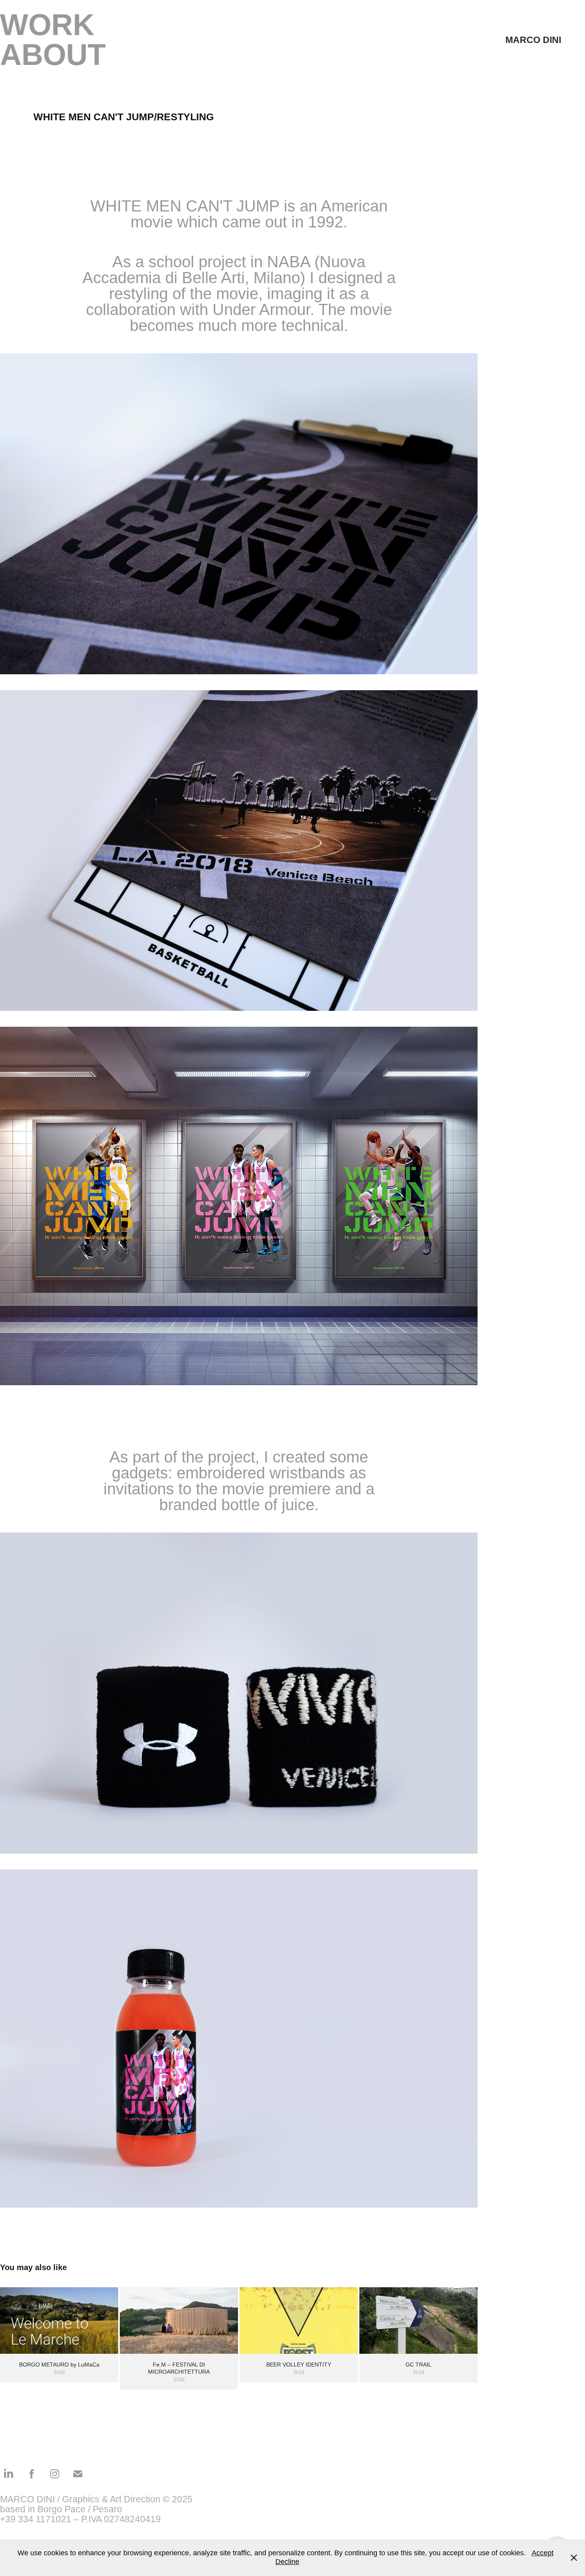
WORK (47, 25)
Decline (287, 2562)
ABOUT (53, 55)
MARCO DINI (533, 40)
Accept (543, 2553)
